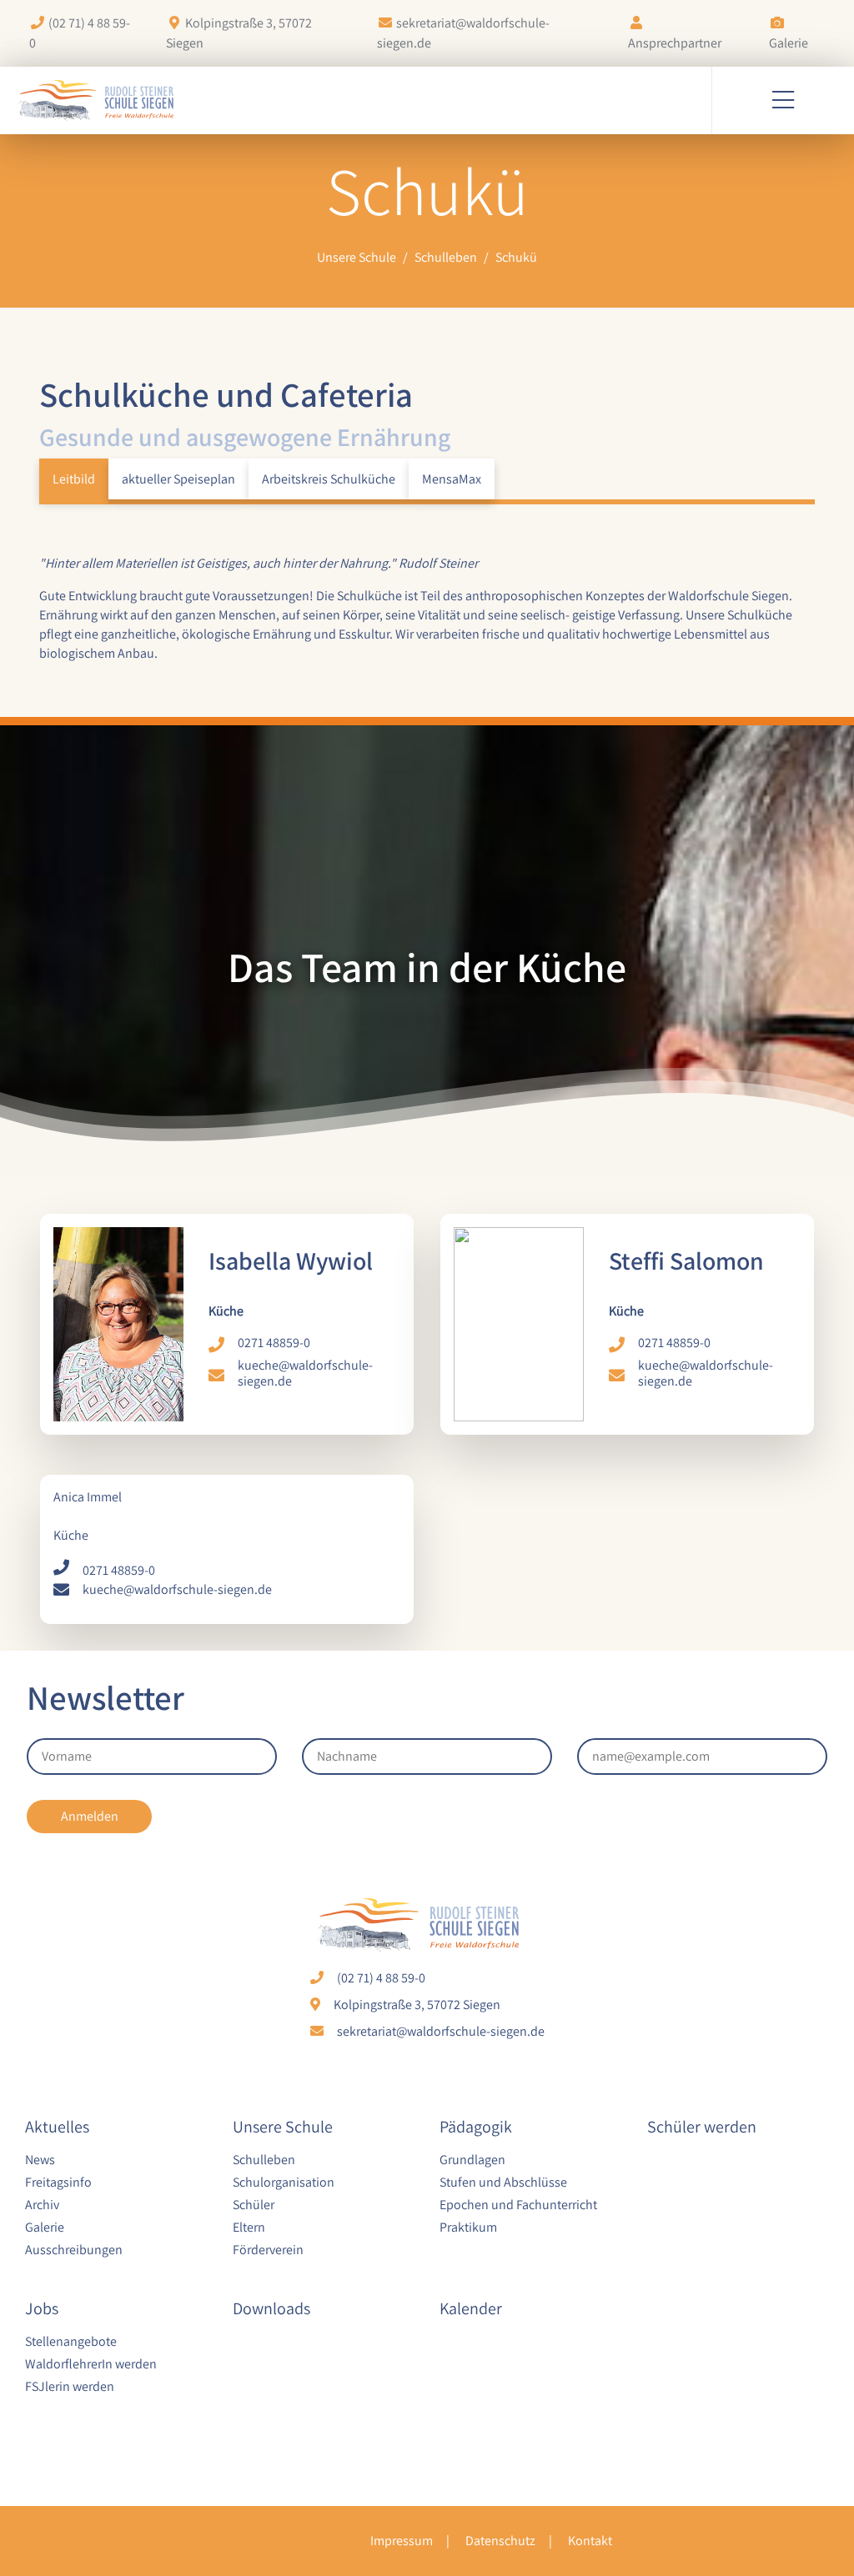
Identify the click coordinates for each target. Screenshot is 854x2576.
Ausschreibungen (74, 2249)
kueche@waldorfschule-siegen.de (305, 1373)
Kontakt (590, 2541)
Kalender (471, 2308)
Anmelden (90, 1816)
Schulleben (264, 2159)
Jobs (42, 2308)
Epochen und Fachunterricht (518, 2204)
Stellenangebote (71, 2341)
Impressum (402, 2541)
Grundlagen (472, 2159)
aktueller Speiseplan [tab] (178, 479)
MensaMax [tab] (452, 479)
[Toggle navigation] (783, 100)
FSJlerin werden (70, 2386)
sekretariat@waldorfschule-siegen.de (441, 2031)
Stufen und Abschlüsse (503, 2182)
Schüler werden (702, 2127)
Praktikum (468, 2227)
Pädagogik (476, 2127)
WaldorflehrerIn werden (91, 2363)
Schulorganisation (284, 2182)
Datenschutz (500, 2541)
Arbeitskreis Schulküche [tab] (329, 479)
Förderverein (268, 2249)
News (40, 2159)
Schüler (254, 2204)
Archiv (42, 2204)
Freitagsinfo (58, 2182)
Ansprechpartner (675, 43)
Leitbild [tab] (74, 479)
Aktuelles (57, 2127)
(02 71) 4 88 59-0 (381, 1978)
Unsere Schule (283, 2127)
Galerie (789, 43)
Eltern (249, 2227)
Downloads (271, 2308)
